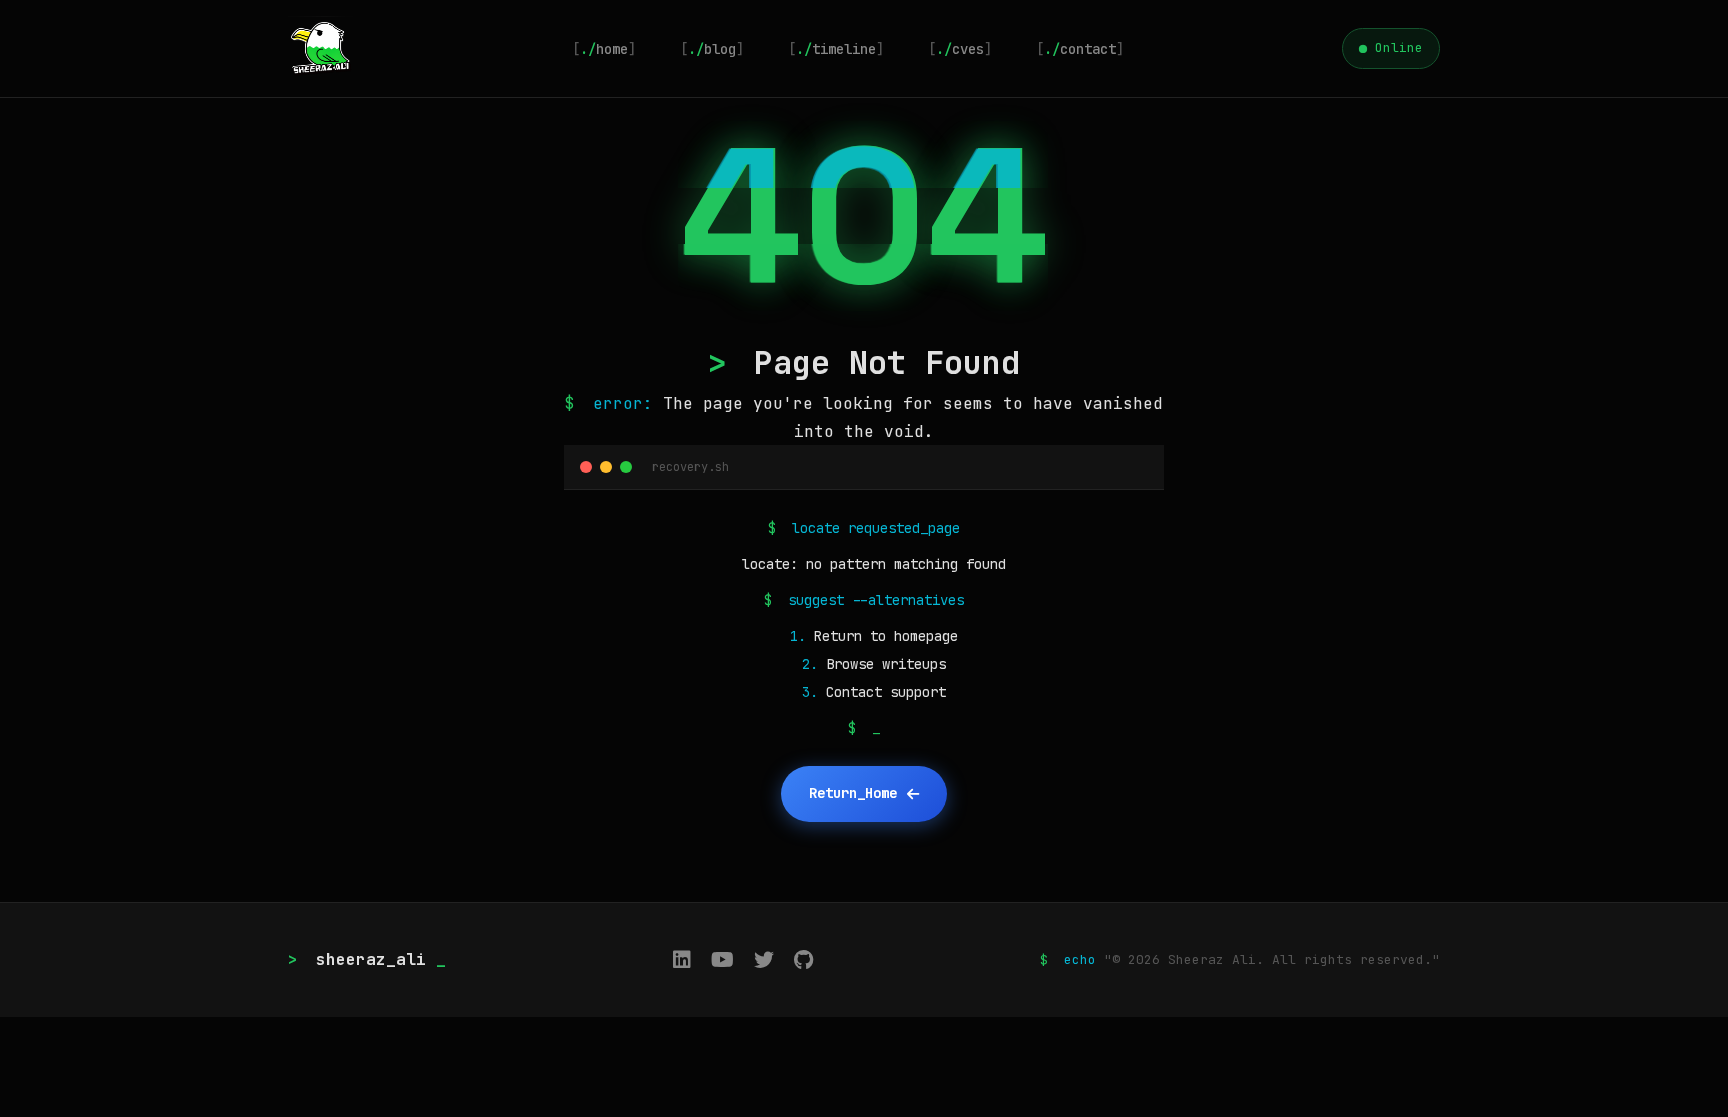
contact (1080, 49)
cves (960, 49)
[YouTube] (722, 960)
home (604, 49)
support (918, 692)
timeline (836, 49)
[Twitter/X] (764, 960)
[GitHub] (803, 960)
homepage (926, 636)
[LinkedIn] (682, 960)
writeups (914, 664)
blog (712, 49)
